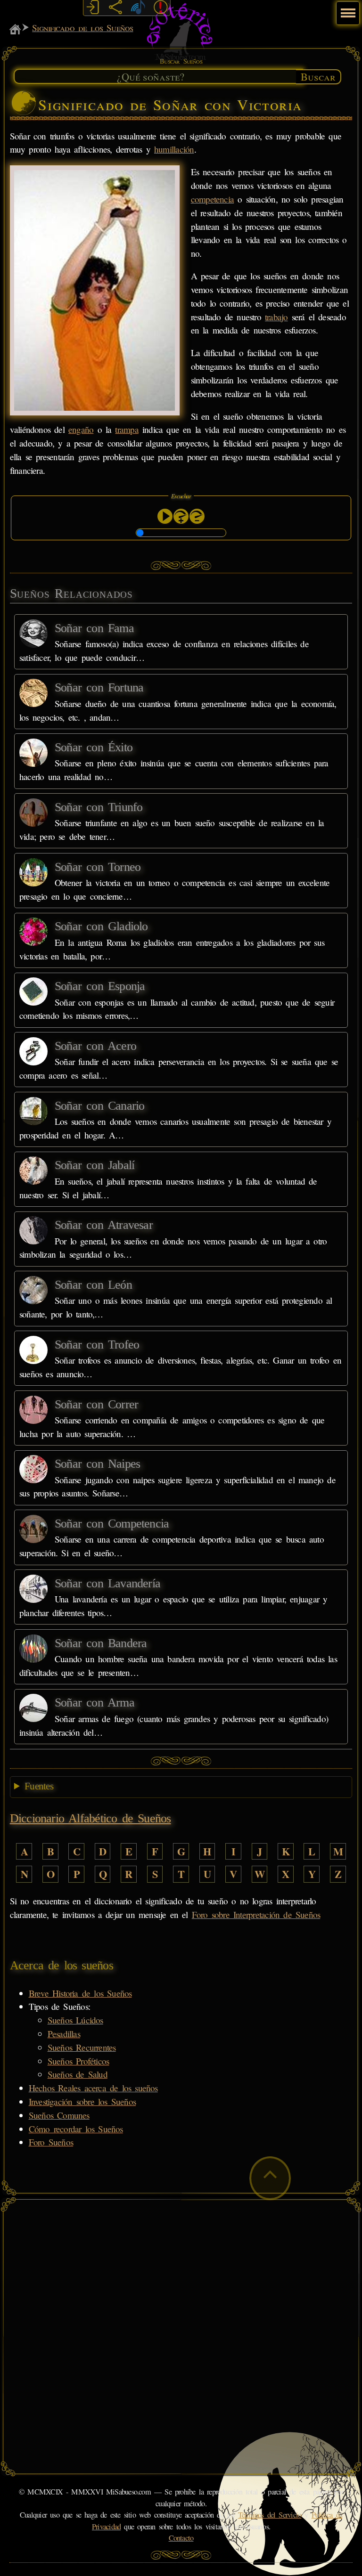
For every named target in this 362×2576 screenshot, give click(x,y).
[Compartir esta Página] (115, 8)
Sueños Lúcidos (75, 2020)
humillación (174, 149)
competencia (213, 199)
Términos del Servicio (270, 2515)
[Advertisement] (181, 2271)
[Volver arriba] (270, 2178)
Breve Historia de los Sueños (80, 1993)
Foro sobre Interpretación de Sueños (256, 1914)
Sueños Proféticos (78, 2061)
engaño (81, 429)
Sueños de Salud (78, 2074)
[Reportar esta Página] (161, 8)
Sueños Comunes (59, 2115)
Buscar (318, 76)
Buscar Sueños (181, 61)
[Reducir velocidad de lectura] (197, 516)
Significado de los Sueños (82, 28)
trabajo (276, 317)
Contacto (181, 2538)
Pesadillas (64, 2034)
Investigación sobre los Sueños (82, 2101)
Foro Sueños (51, 2142)
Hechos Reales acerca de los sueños (93, 2088)
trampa (127, 429)
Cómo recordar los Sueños (76, 2129)
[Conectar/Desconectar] (93, 8)
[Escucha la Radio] (138, 8)
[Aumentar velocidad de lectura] (181, 516)
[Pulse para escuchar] (165, 516)
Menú (347, 8)
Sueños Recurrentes (82, 2047)
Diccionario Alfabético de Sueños (90, 1818)
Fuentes (39, 1786)
